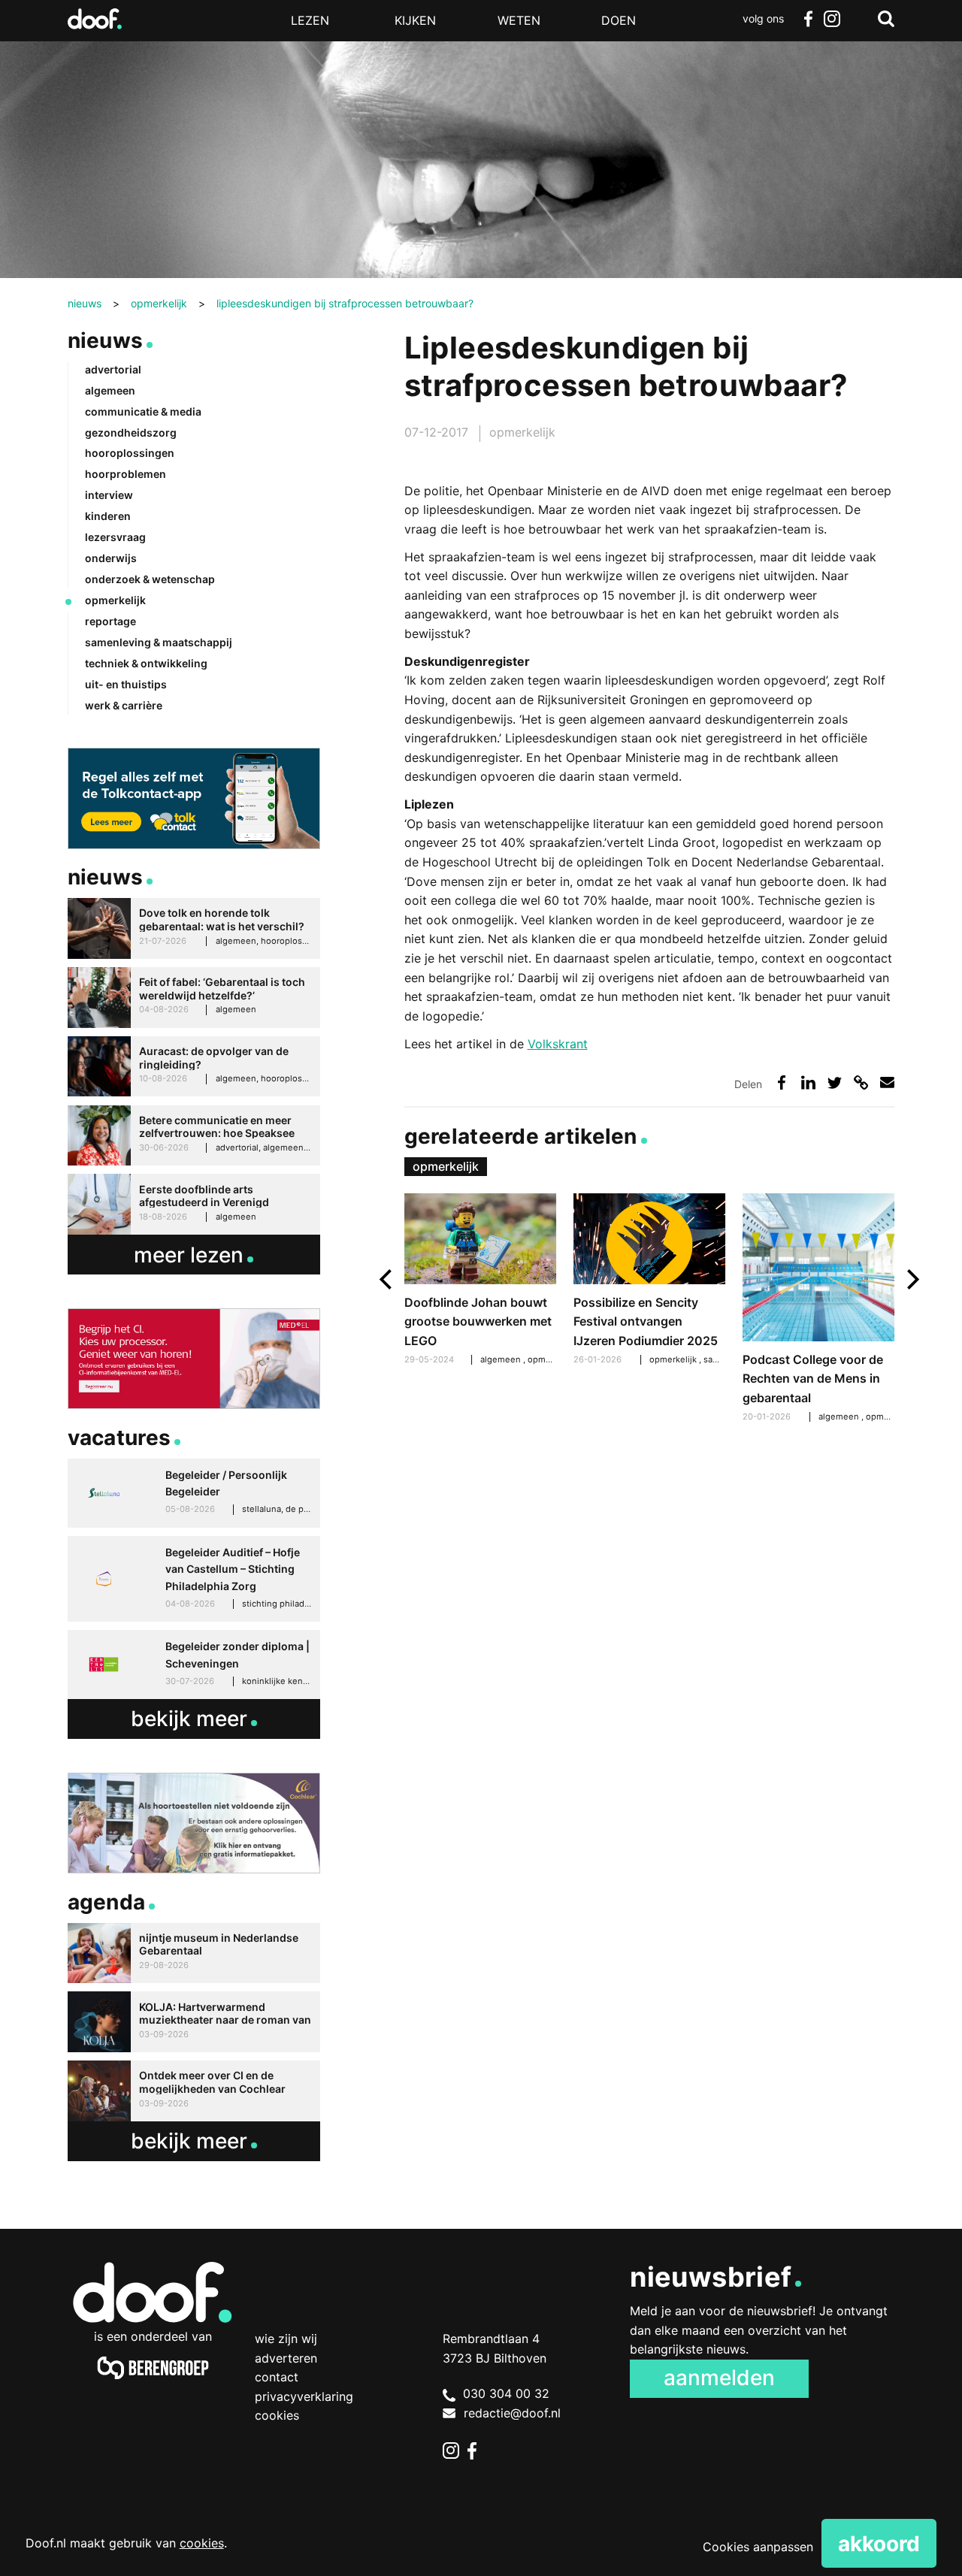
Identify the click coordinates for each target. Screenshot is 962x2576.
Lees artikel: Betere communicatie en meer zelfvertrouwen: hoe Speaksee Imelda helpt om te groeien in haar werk (194, 1136)
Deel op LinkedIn (808, 1082)
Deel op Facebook (782, 1082)
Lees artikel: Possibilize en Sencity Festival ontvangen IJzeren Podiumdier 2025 (650, 1281)
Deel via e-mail (887, 1082)
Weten (519, 20)
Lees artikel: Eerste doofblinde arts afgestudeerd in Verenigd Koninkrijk (194, 1204)
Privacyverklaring (304, 2396)
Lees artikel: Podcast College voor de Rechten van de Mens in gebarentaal (819, 1310)
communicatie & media (143, 411)
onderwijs (111, 558)
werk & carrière (124, 705)
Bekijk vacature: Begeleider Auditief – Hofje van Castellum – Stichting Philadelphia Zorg (194, 1579)
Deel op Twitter (835, 1082)
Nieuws (106, 340)
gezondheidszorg (131, 432)
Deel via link (861, 1082)
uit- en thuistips (126, 684)
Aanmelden (719, 2378)
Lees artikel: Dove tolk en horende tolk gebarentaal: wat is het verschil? (194, 928)
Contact (277, 2377)
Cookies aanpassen (758, 2547)
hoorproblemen (126, 474)
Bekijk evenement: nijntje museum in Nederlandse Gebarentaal (194, 1953)
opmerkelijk (522, 432)
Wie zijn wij (286, 2339)
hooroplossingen (130, 453)
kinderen (108, 516)
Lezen (310, 20)
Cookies (277, 2415)
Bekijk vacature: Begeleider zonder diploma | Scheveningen (194, 1664)
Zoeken (886, 19)
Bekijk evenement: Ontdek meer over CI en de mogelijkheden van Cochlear (194, 2091)
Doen (619, 20)
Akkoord (879, 2544)
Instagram (832, 19)
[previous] (387, 1279)
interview (109, 495)
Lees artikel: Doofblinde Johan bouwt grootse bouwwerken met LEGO (481, 1281)
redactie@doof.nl (512, 2413)
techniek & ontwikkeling (146, 663)
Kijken (415, 20)
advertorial (113, 369)
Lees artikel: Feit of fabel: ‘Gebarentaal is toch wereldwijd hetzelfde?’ (194, 998)
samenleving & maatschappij (159, 642)
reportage (110, 621)
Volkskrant (558, 1044)
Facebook (808, 19)
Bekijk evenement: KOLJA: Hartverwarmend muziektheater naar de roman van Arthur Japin (194, 2022)
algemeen (840, 1416)
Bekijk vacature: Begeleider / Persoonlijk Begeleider (194, 1493)
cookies (202, 2543)
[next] (911, 1279)
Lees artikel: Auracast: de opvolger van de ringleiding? (194, 1067)
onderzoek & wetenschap (150, 579)
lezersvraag (115, 537)
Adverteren (286, 2358)
